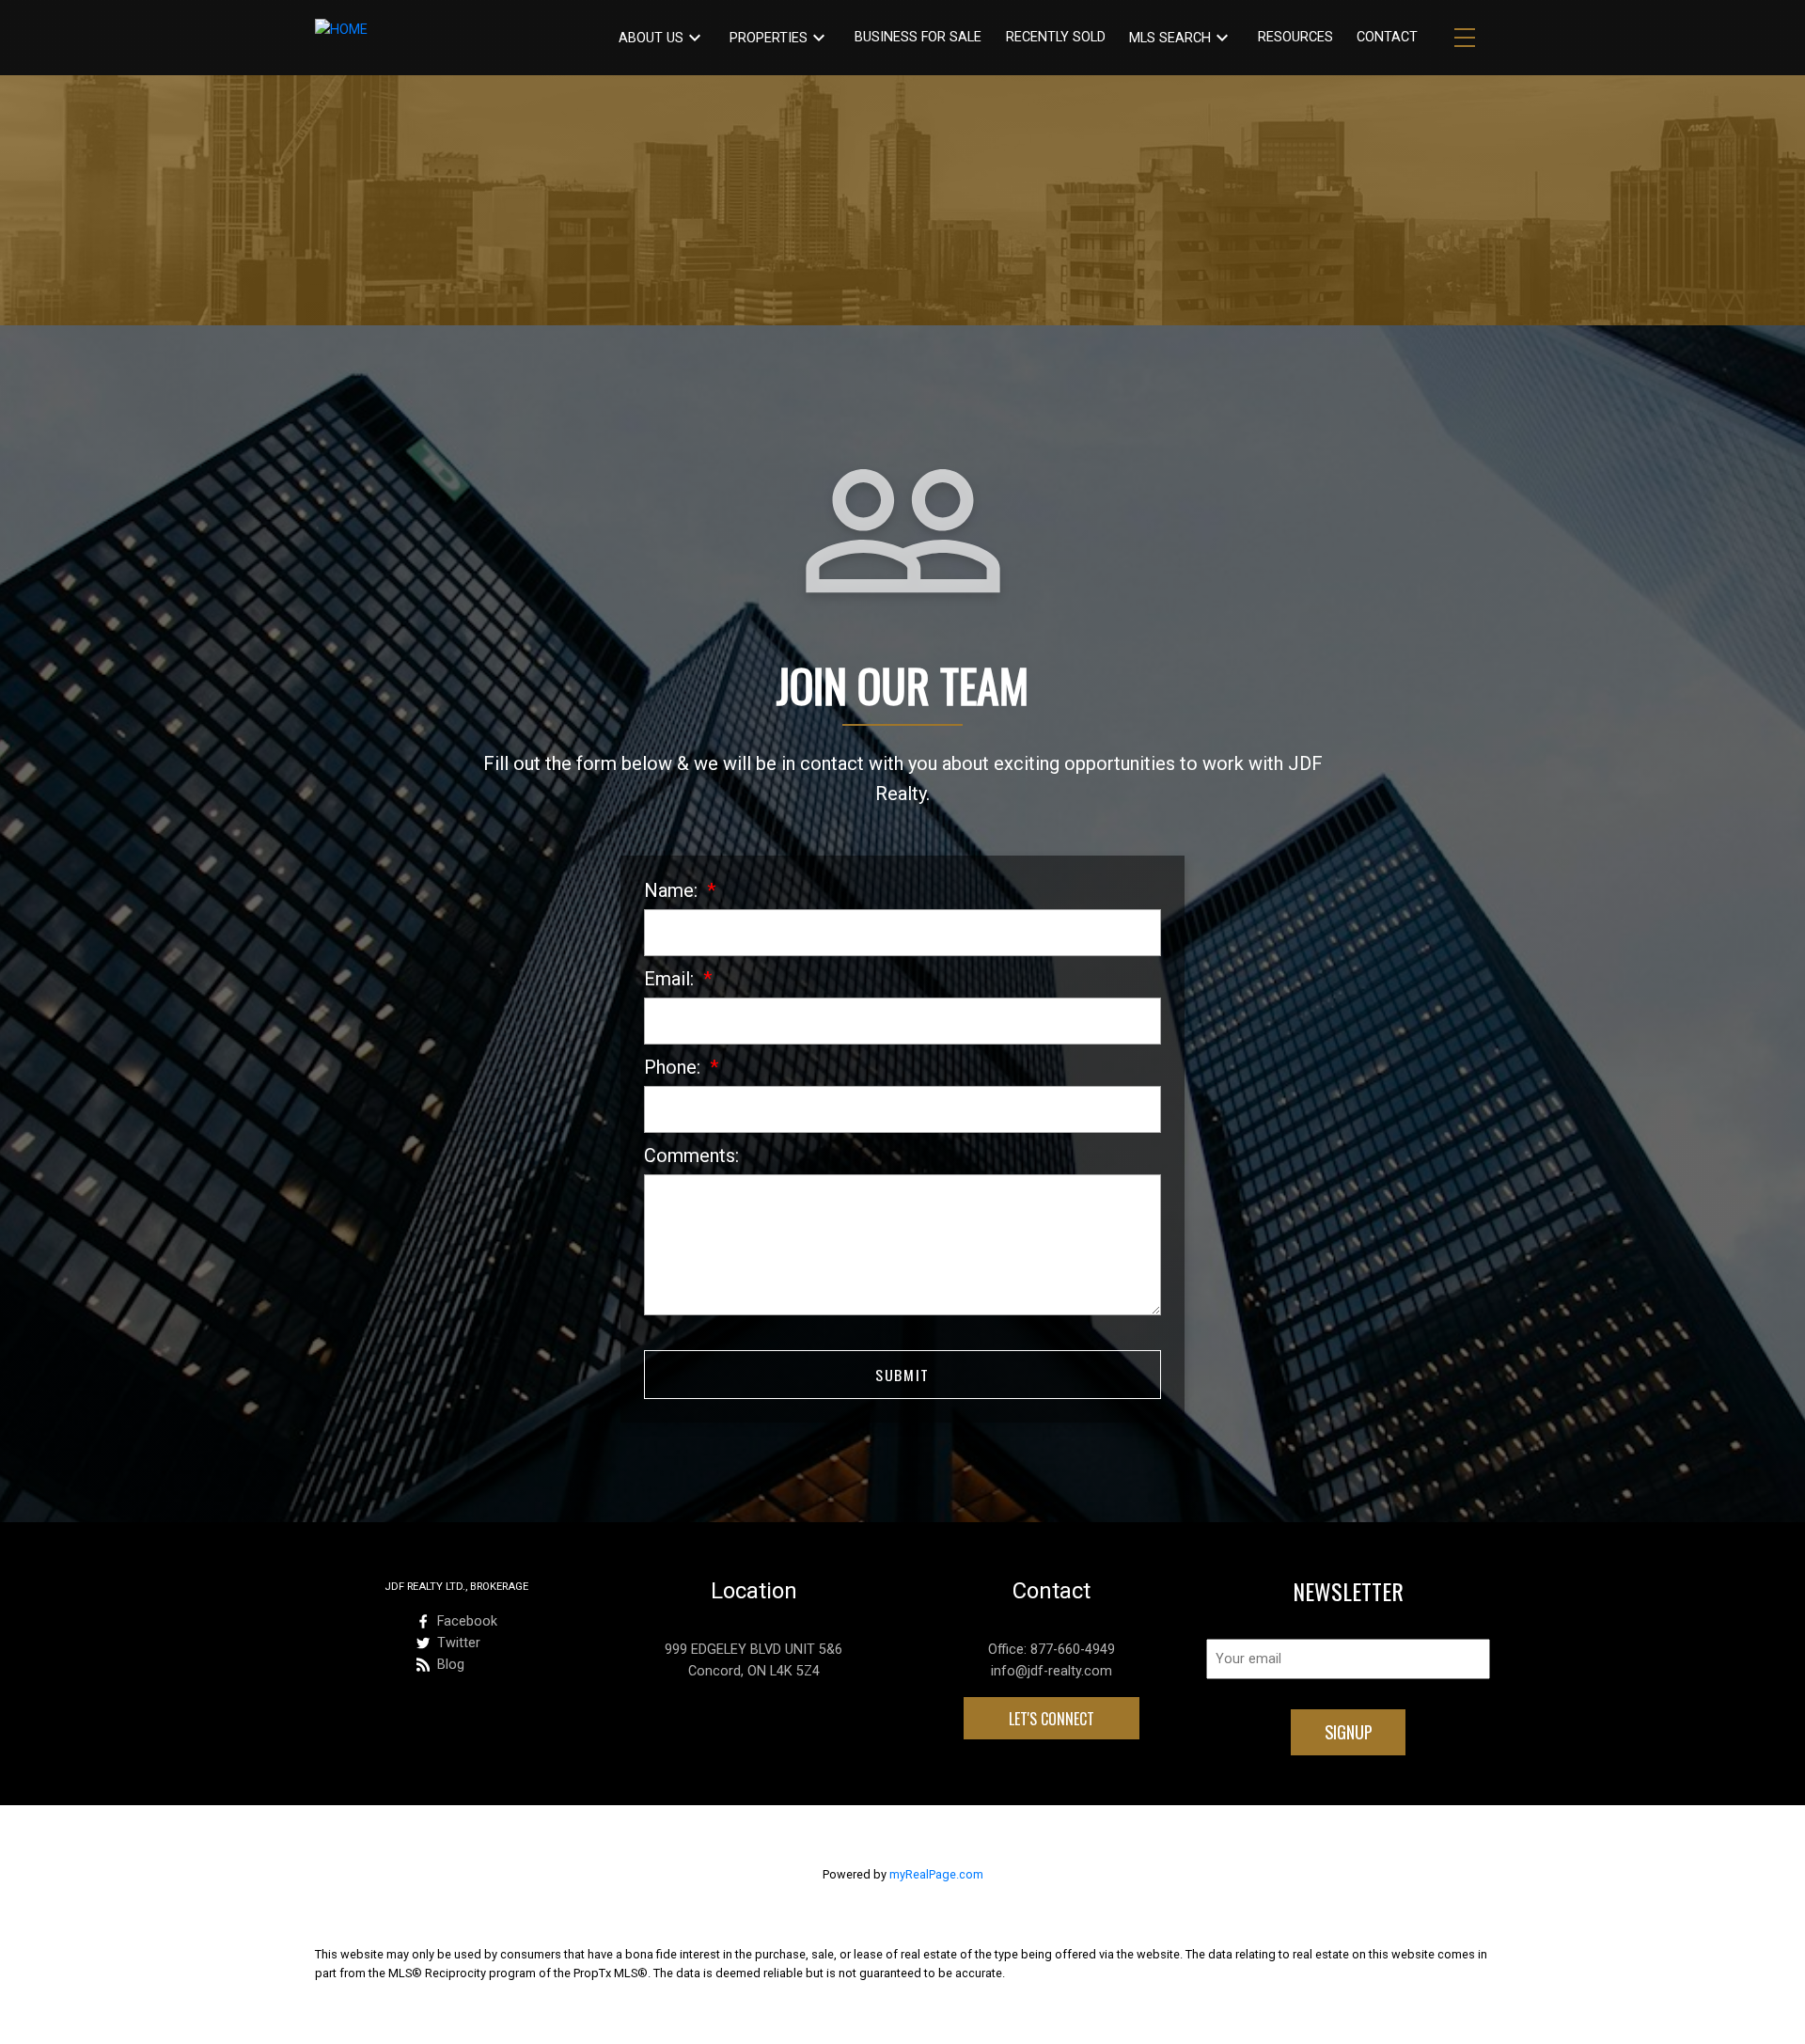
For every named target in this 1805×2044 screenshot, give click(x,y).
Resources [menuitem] (1295, 37)
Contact (1387, 37)
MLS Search (1170, 38)
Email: (671, 979)
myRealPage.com (936, 1874)
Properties (769, 38)
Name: (673, 890)
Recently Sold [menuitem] (1056, 37)
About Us (651, 38)
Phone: (675, 1067)
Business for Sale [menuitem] (918, 37)
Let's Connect (1052, 1719)
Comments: (691, 1156)
